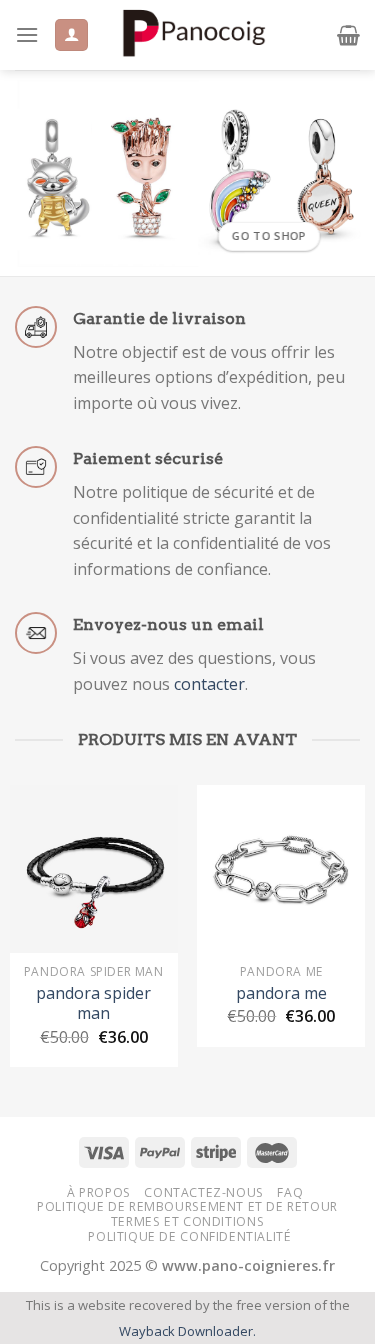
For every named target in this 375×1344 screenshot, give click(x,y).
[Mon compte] (71, 35)
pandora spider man (93, 1004)
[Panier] (348, 35)
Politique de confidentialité (189, 1236)
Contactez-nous (204, 1192)
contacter (209, 684)
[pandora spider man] (94, 869)
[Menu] (27, 34)
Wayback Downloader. (187, 1331)
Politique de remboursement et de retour (187, 1206)
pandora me (281, 993)
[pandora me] (281, 869)
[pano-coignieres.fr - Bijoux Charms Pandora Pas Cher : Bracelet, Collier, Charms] (193, 35)
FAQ (290, 1192)
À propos (99, 1192)
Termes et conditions (187, 1221)
